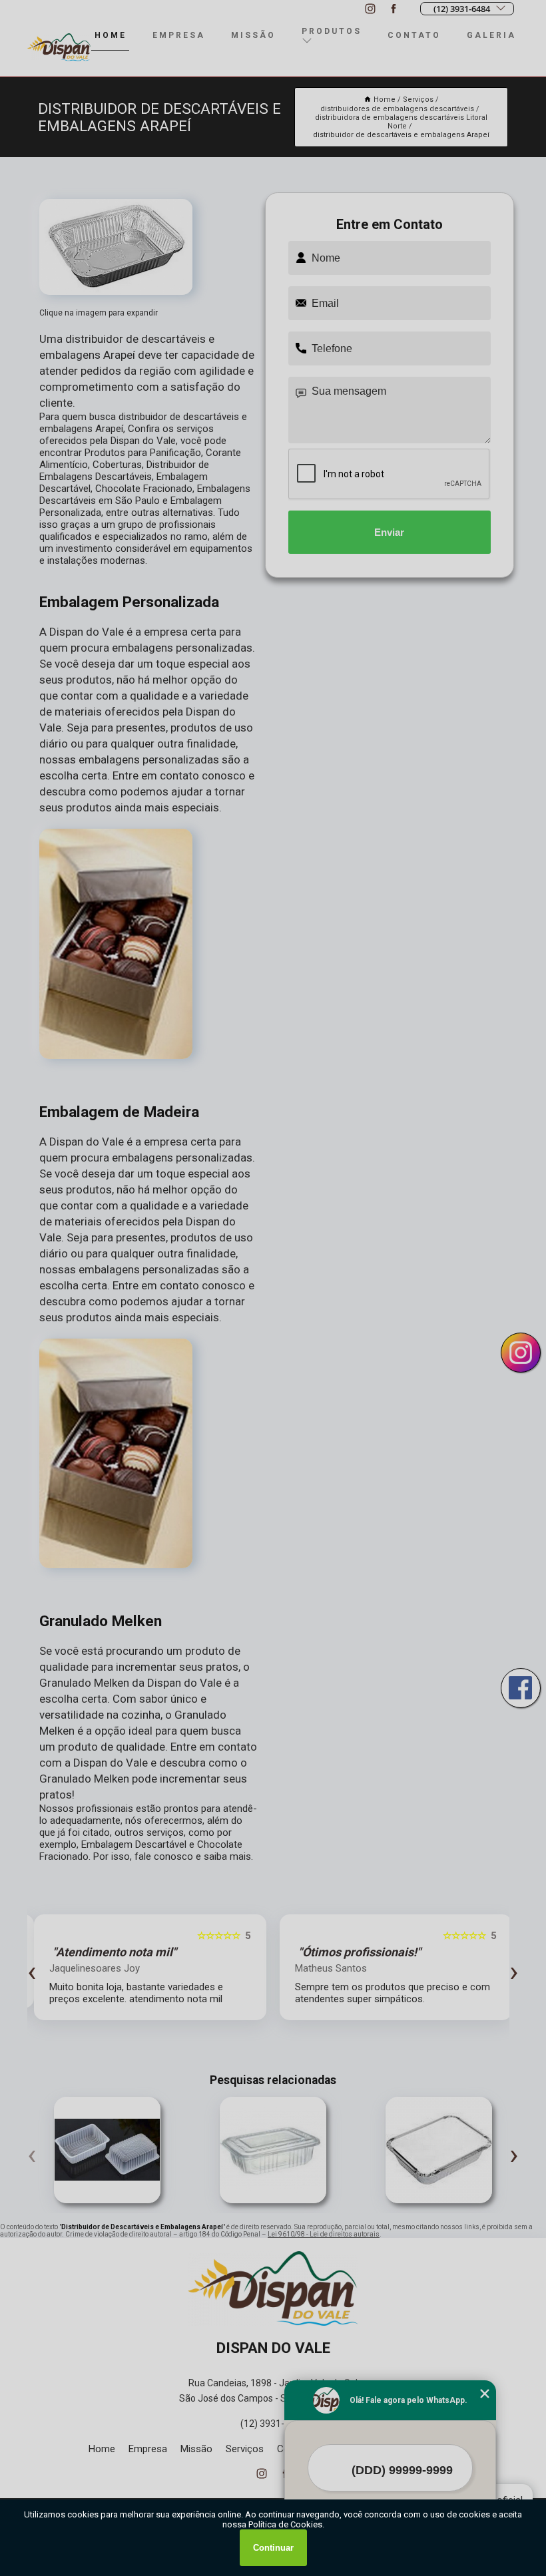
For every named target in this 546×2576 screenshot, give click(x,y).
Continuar (273, 2548)
